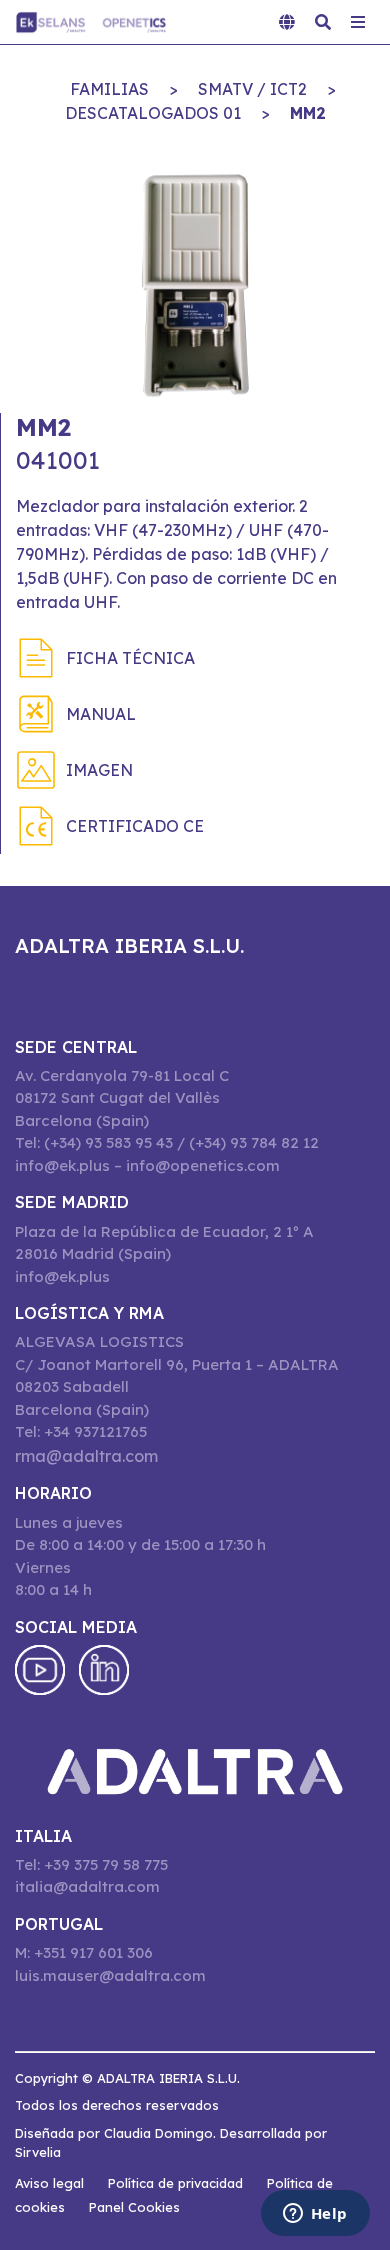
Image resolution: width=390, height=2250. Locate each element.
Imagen (99, 770)
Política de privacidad (175, 2183)
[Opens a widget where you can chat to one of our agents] (315, 2215)
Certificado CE (135, 826)
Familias (109, 89)
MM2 (308, 113)
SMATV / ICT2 (252, 89)
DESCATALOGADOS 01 (153, 113)
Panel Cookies (134, 2207)
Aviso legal (49, 2183)
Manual (101, 714)
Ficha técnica (130, 658)
